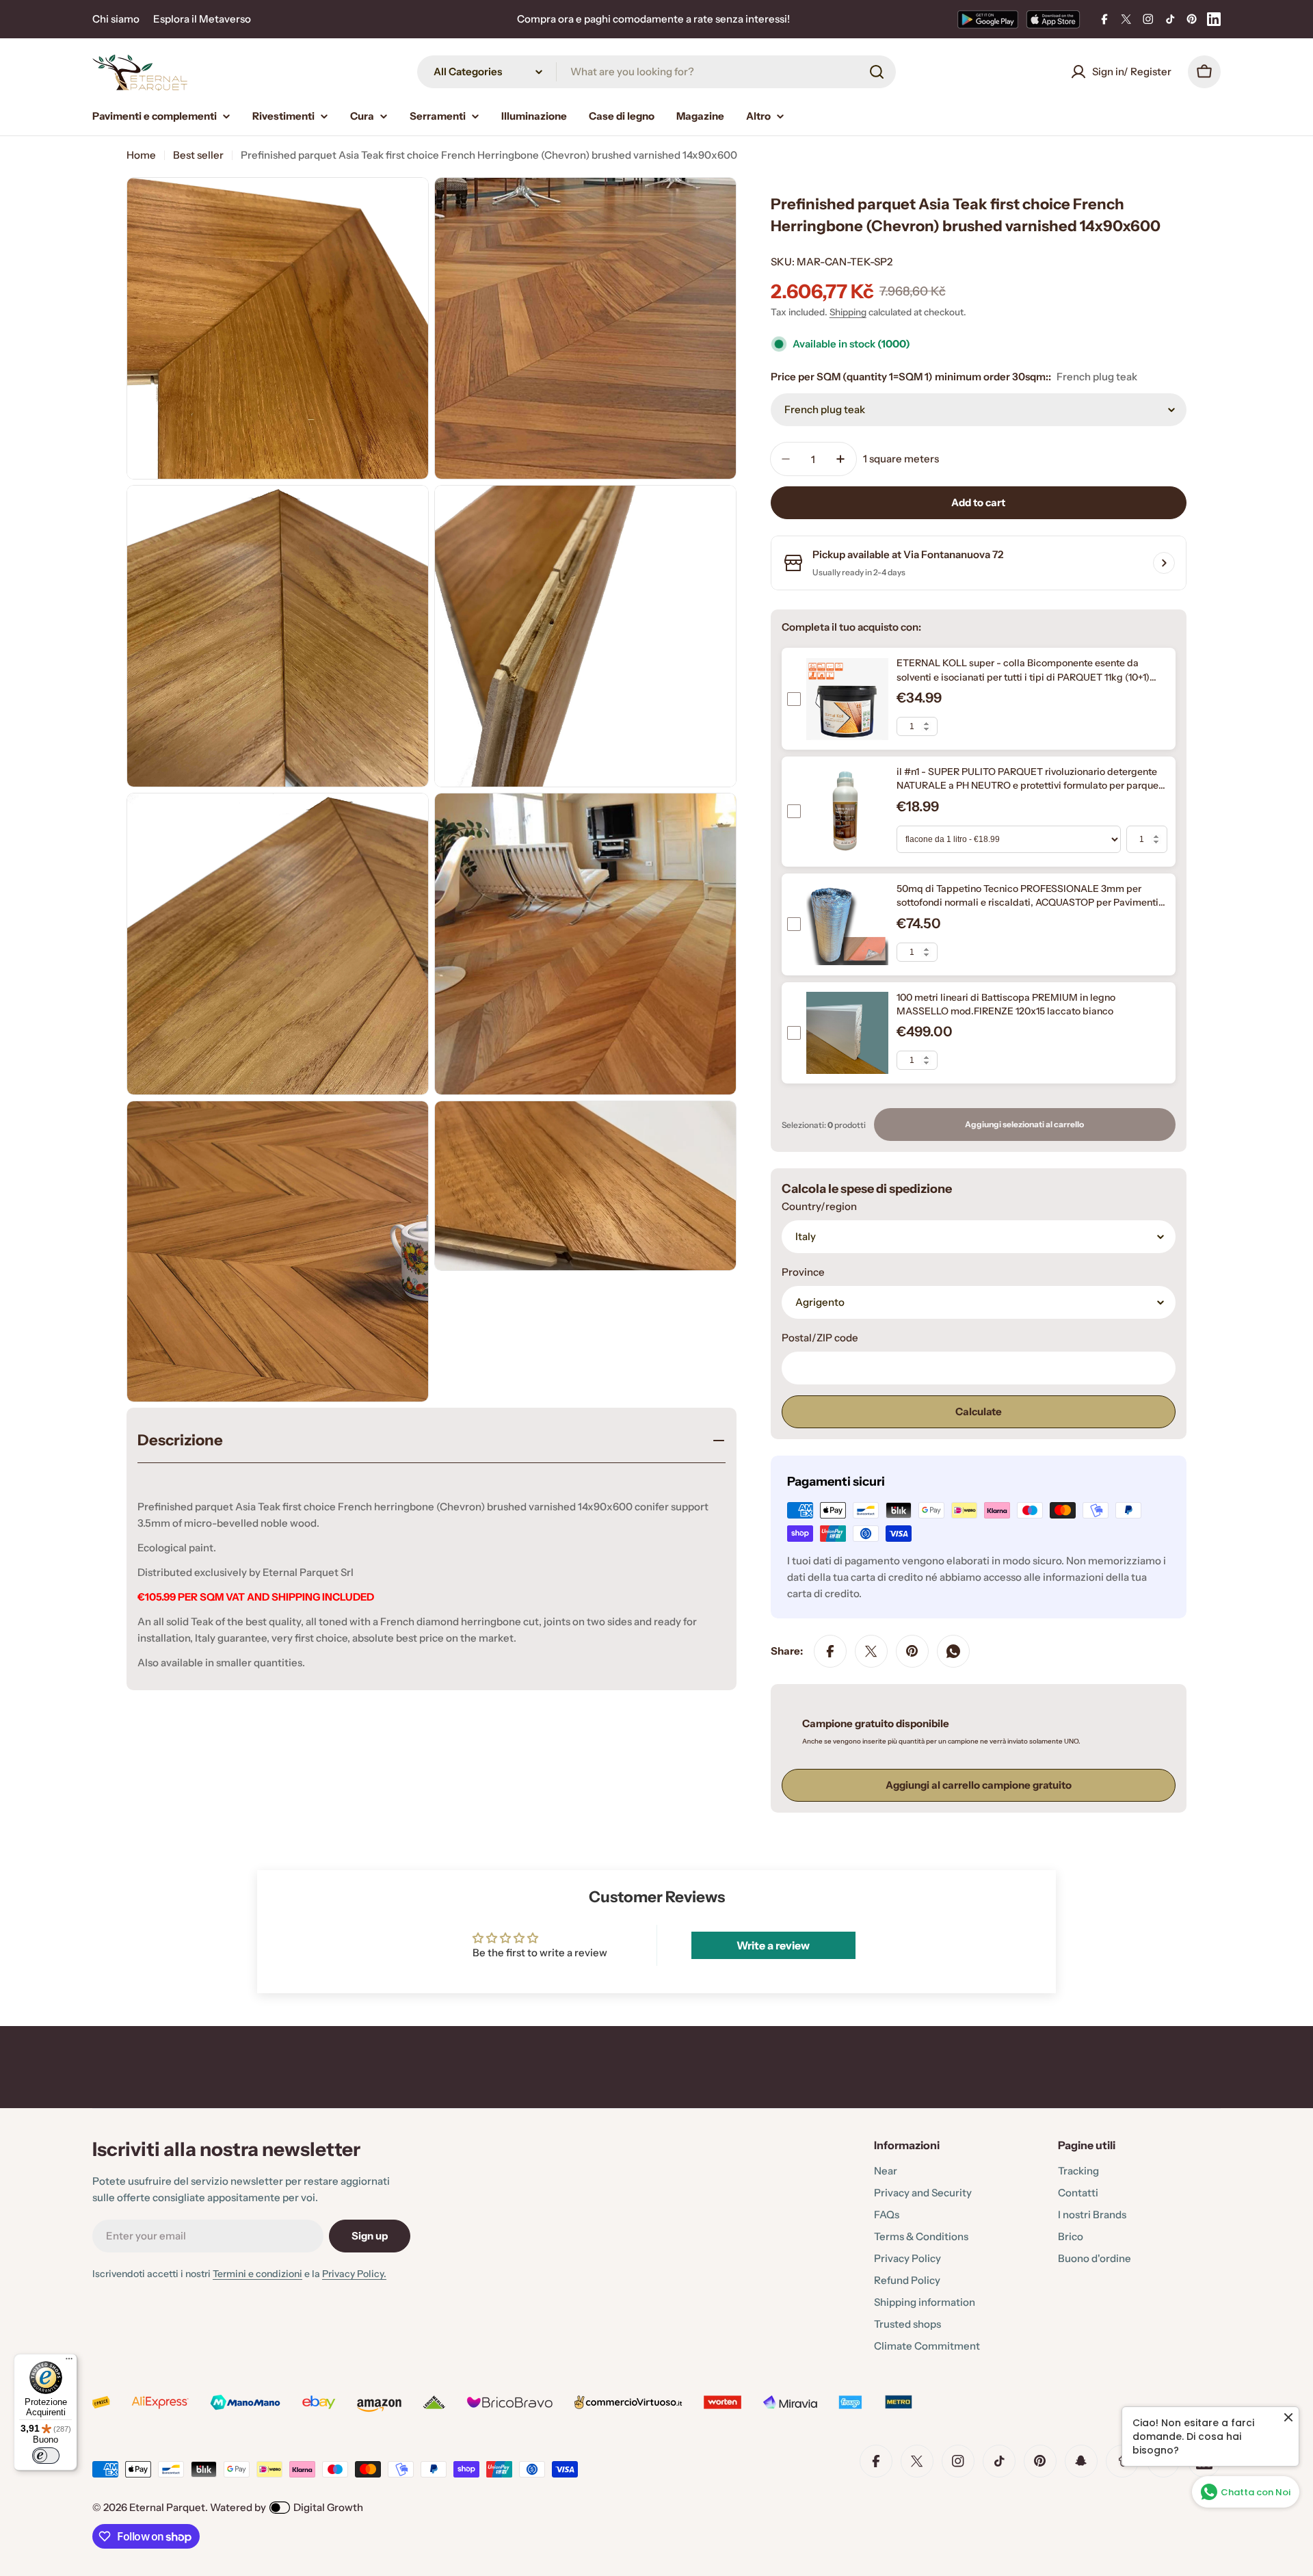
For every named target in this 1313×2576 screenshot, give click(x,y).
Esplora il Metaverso (202, 19)
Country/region (819, 1206)
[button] (274, 2448)
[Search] (877, 72)
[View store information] (1164, 563)
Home (141, 155)
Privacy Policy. (354, 2274)
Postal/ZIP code (820, 1338)
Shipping (848, 312)
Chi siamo (116, 19)
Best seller (198, 155)
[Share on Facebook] (830, 1651)
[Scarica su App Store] (1053, 19)
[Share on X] (871, 1651)
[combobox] (656, 72)
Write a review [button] (773, 1945)
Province (803, 1272)
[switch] (46, 2456)
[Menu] (69, 2362)
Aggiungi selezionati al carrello (1024, 1124)
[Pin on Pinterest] (912, 1651)
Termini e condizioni (257, 2274)
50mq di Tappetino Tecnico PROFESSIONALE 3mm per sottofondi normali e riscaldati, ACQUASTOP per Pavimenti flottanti (1027, 903)
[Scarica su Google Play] (988, 19)
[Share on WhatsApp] (953, 1651)
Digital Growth (328, 2507)
